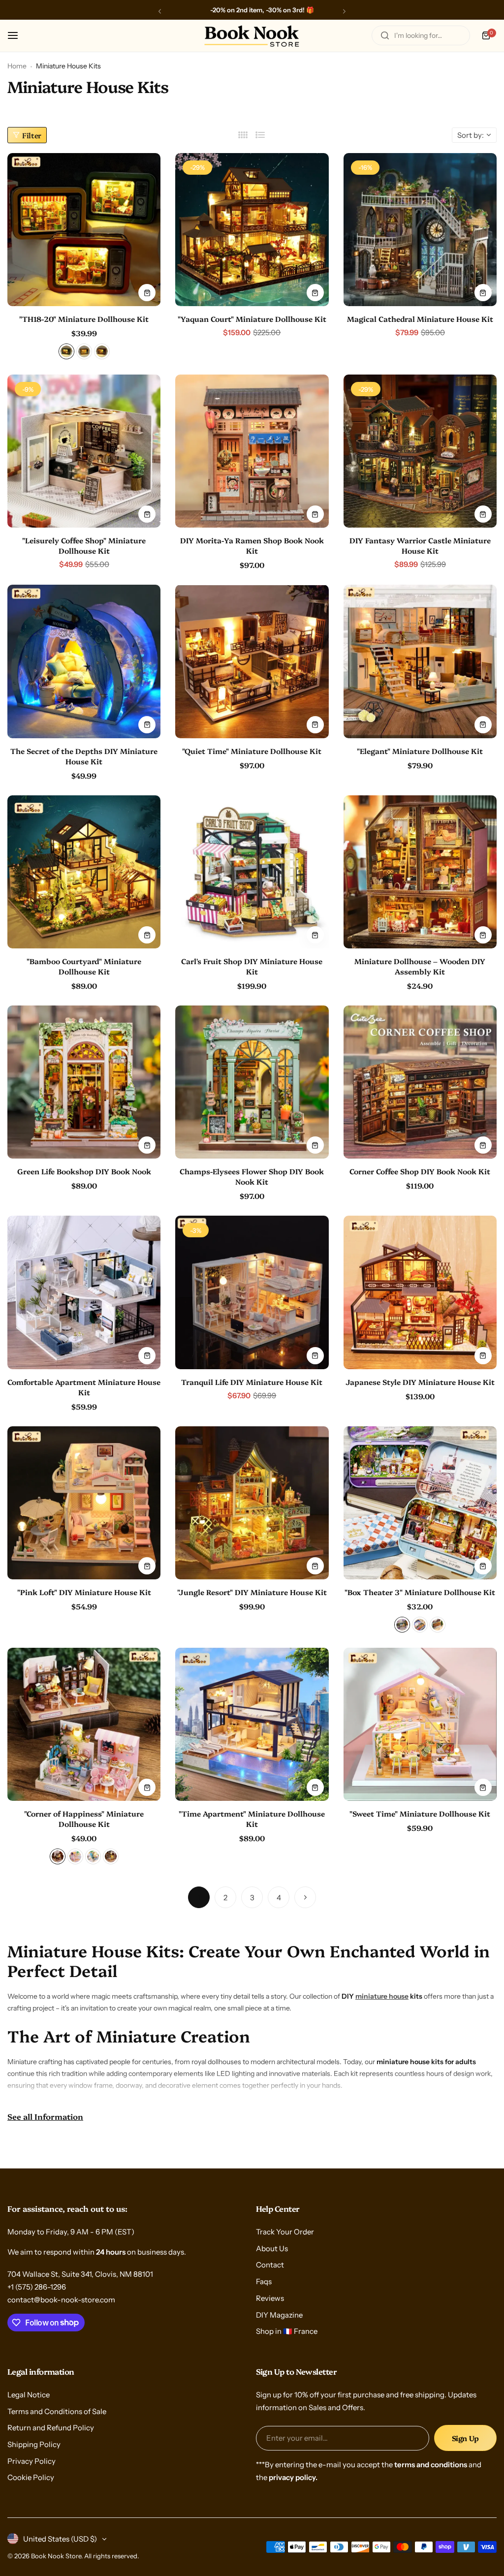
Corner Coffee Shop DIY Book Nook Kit (420, 1171)
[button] (160, 11)
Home (17, 66)
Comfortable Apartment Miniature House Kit (84, 1387)
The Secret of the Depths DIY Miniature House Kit (84, 756)
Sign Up (465, 2438)
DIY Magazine (279, 2315)
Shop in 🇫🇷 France (287, 2331)
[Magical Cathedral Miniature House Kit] (420, 230)
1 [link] (199, 1898)
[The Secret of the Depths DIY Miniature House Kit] (84, 661)
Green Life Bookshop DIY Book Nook (84, 1171)
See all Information (45, 2116)
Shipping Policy (34, 2444)
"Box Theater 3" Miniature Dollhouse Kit (420, 1592)
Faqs (264, 2281)
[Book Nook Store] (252, 36)
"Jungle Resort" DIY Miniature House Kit (252, 1592)
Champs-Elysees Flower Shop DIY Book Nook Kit (252, 1176)
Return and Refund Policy (51, 2428)
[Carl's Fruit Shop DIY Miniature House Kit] (252, 872)
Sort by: (471, 135)
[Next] (305, 1897)
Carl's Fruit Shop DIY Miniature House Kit (252, 966)
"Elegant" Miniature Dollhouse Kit (420, 751)
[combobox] (421, 35)
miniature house (382, 1996)
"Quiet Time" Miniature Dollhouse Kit (252, 751)
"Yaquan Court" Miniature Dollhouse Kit (252, 319)
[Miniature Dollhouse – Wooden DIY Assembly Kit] (420, 872)
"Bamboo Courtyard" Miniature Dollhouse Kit (84, 966)
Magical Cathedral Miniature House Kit (420, 319)
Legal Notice (29, 2395)
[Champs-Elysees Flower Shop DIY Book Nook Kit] (252, 1082)
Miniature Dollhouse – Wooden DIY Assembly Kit (420, 966)
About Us (272, 2248)
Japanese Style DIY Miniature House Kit (420, 1382)
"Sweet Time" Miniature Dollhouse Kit (420, 1813)
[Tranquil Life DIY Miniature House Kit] (252, 1292)
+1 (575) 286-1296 (37, 2287)
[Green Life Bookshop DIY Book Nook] (84, 1082)
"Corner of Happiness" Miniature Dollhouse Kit (84, 1819)
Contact (270, 2265)
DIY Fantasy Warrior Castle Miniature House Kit (420, 545)
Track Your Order (285, 2232)
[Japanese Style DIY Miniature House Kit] (420, 1292)
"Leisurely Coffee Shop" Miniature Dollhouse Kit (84, 545)
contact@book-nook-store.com (61, 2300)
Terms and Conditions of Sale (57, 2411)
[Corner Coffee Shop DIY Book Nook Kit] (420, 1082)
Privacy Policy (31, 2461)
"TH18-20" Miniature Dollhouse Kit (84, 319)
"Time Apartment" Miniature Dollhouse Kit (252, 1819)
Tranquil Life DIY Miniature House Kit (252, 1382)
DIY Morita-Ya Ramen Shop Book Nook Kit (252, 545)
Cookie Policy (31, 2477)
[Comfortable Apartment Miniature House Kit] (84, 1292)
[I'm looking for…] (385, 35)
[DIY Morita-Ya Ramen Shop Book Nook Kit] (252, 451)
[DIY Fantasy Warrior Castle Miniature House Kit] (420, 451)
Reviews (270, 2298)
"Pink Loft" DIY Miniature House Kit (84, 1592)
